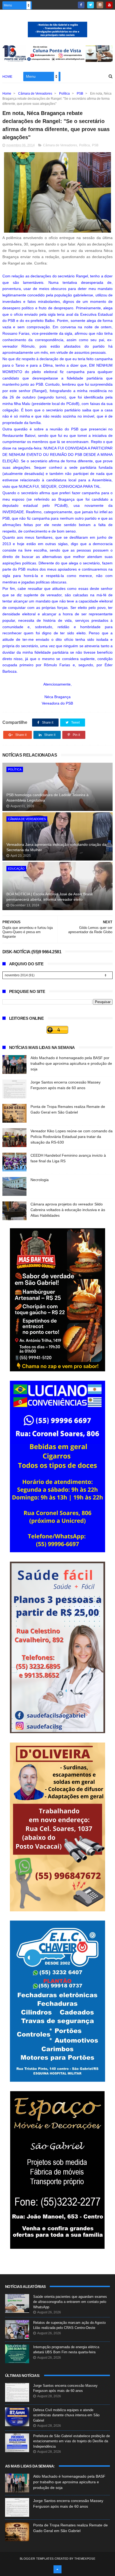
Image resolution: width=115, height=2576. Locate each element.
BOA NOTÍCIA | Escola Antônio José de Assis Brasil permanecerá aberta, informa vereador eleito (49, 897)
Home (7, 77)
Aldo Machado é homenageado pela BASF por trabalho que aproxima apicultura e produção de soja (71, 1063)
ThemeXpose (85, 2559)
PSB (80, 94)
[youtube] (109, 5)
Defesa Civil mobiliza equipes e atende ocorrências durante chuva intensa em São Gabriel (66, 2415)
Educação (16, 869)
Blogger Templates (37, 2559)
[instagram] (100, 5)
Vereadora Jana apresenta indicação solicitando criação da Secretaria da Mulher (56, 847)
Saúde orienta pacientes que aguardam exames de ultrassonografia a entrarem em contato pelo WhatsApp (70, 2302)
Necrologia (40, 1180)
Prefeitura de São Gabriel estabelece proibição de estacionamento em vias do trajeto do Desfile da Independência (72, 2441)
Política (64, 94)
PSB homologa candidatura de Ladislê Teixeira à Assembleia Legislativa (47, 798)
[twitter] (91, 5)
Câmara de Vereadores (35, 94)
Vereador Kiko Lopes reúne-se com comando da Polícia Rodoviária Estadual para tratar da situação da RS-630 (72, 1137)
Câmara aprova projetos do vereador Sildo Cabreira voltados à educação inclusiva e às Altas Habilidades (68, 1210)
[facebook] (81, 5)
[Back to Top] (57, 2569)
